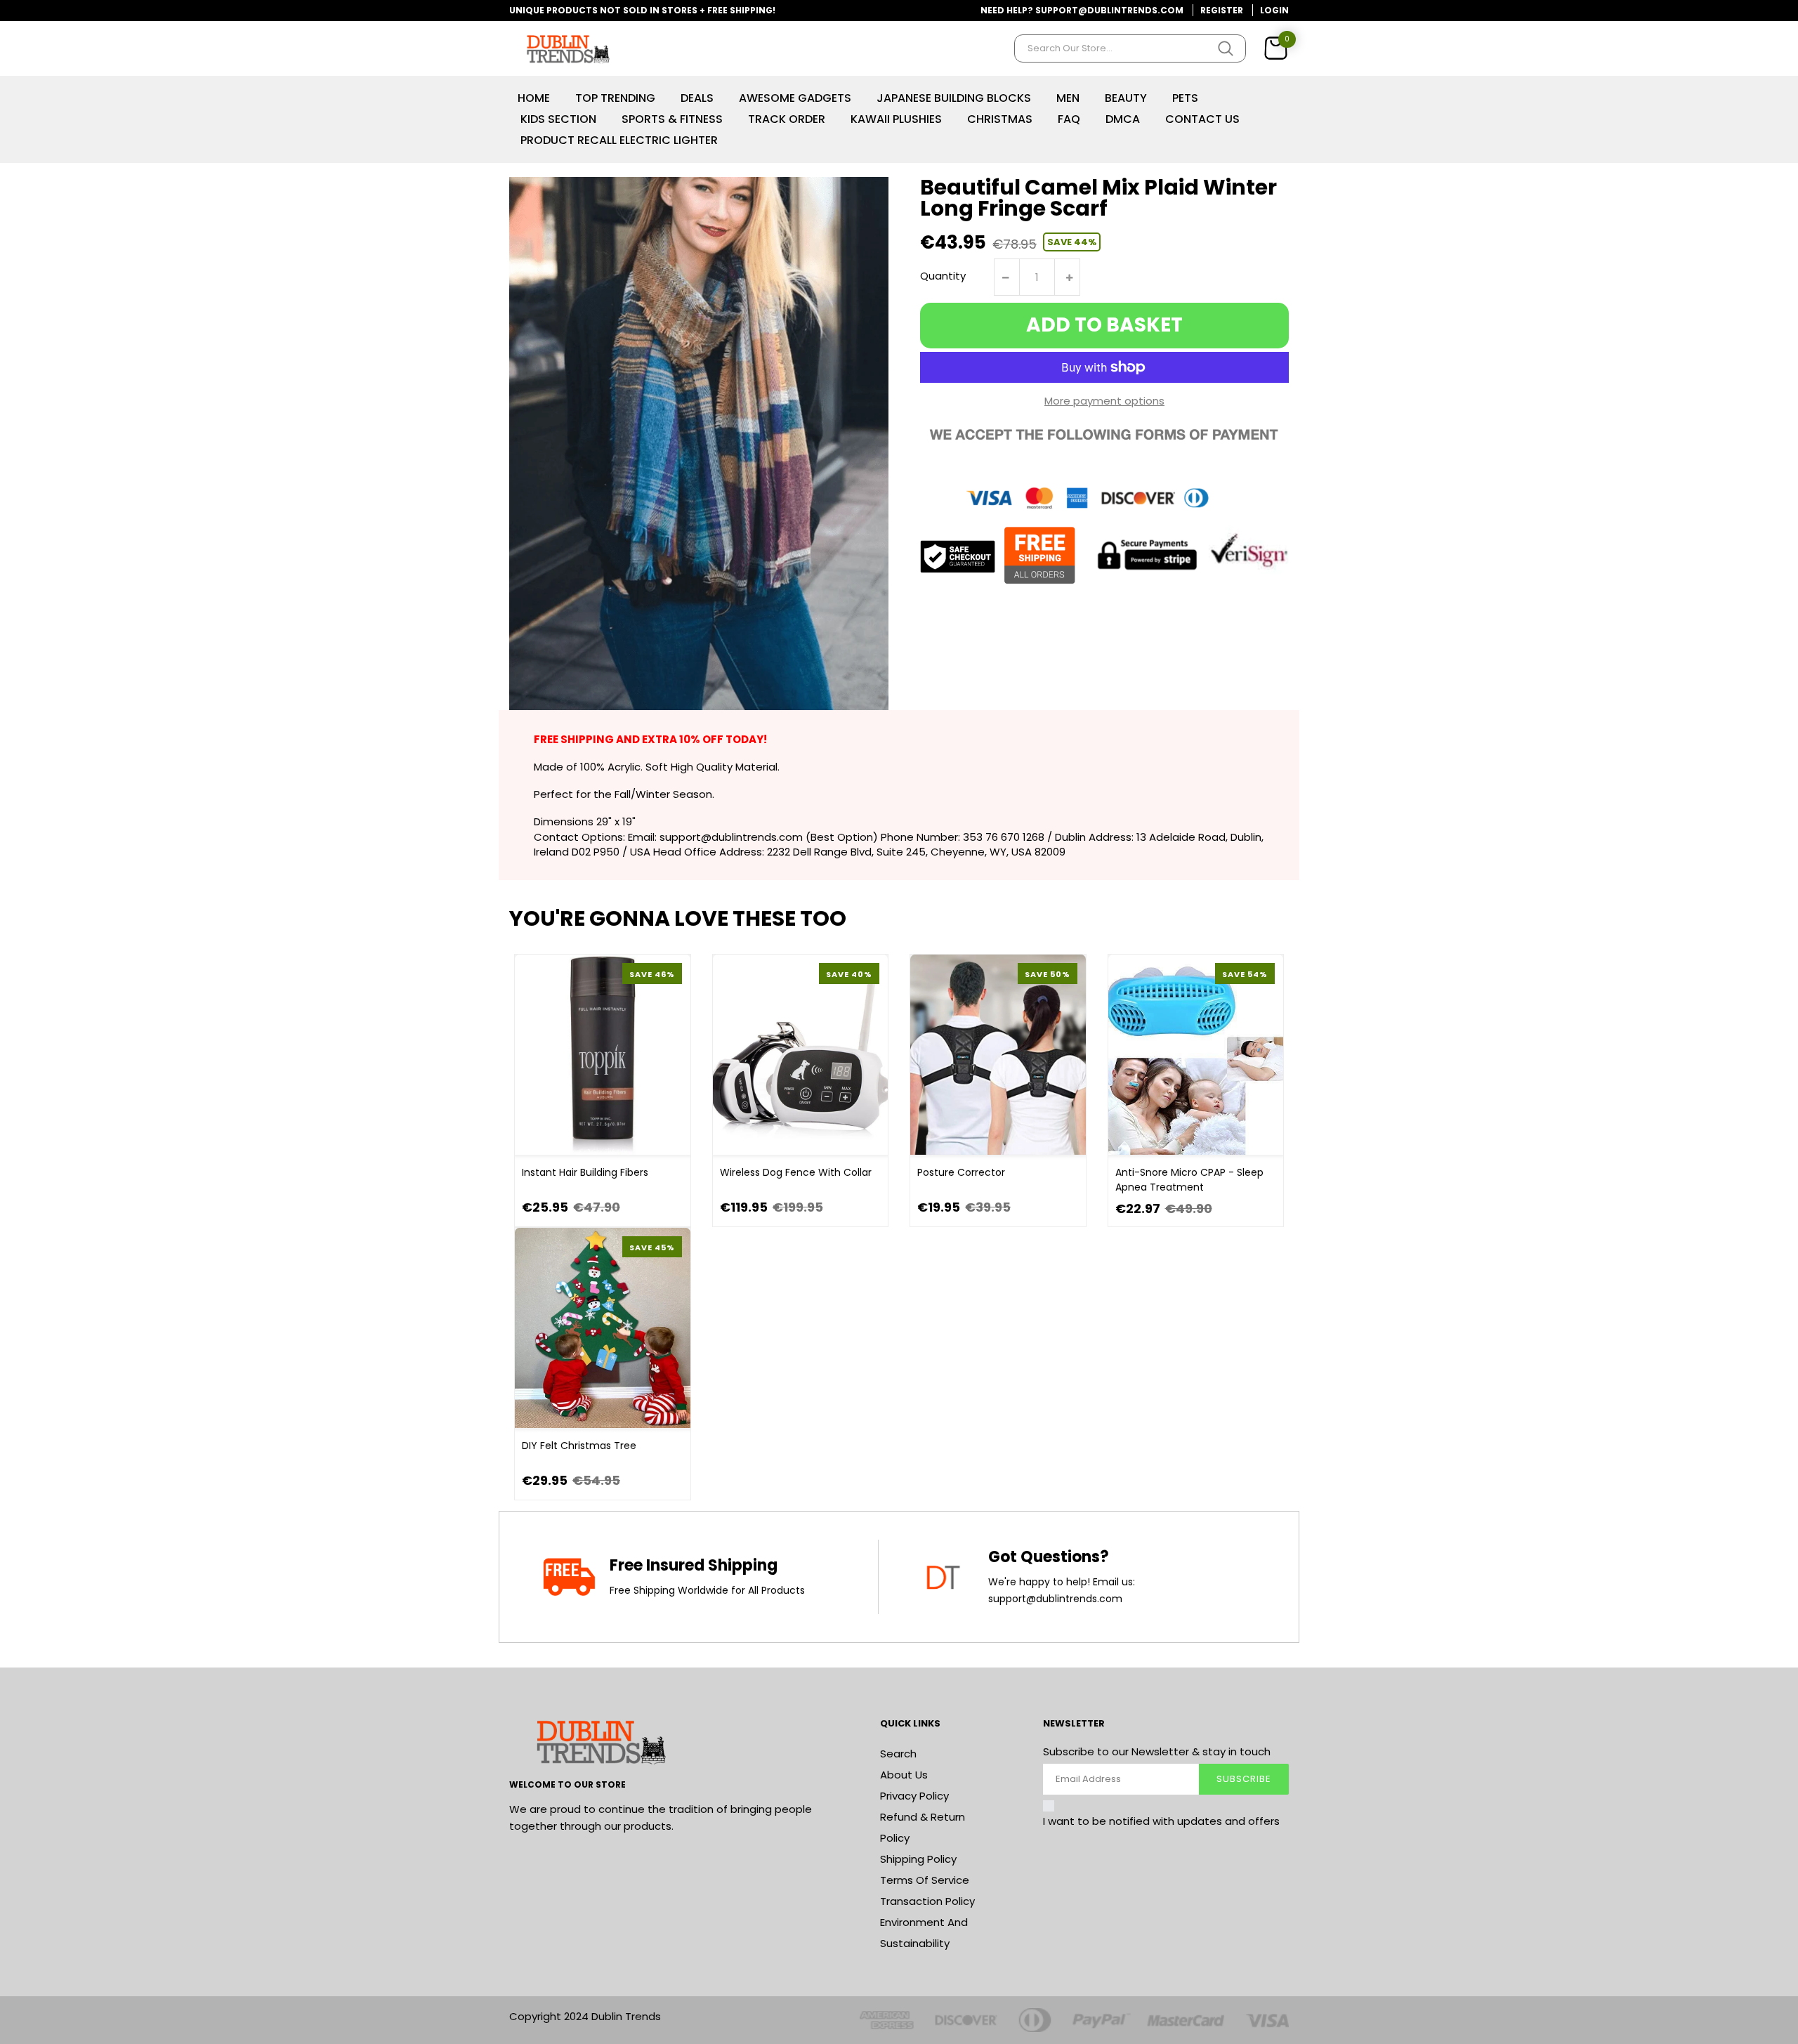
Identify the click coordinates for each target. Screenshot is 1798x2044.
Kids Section (558, 119)
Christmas (1000, 119)
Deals (697, 98)
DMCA (1123, 119)
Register (1222, 10)
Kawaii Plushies (896, 119)
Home (534, 98)
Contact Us (1202, 119)
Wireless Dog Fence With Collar (796, 1172)
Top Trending (615, 98)
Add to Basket (1104, 325)
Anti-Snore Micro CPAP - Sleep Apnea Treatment (1189, 1180)
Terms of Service (925, 1880)
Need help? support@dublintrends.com (1082, 10)
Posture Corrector (961, 1172)
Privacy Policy (914, 1796)
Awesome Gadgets (795, 98)
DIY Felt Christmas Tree (579, 1446)
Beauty (1126, 98)
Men (1068, 98)
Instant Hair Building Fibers (585, 1172)
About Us (904, 1775)
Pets (1185, 98)
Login (1274, 10)
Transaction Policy (927, 1901)
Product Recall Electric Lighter (619, 140)
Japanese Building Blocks (954, 98)
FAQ (1069, 119)
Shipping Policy (918, 1859)
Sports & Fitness (672, 119)
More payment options (1104, 401)
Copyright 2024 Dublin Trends (585, 2016)
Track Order (787, 119)
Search (898, 1754)
